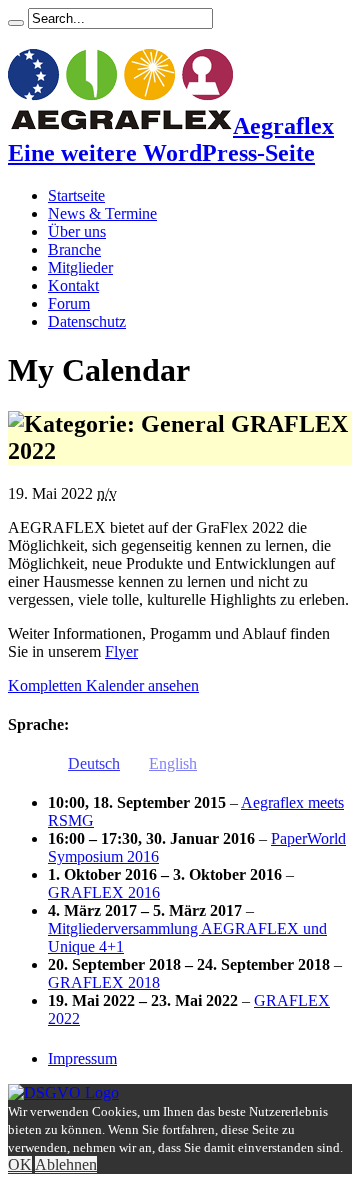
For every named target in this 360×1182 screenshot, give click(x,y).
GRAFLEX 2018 (104, 982)
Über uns (77, 231)
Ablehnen (66, 1164)
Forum (69, 303)
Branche (74, 249)
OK (20, 1164)
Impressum (82, 1058)
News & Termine (102, 213)
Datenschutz (87, 321)
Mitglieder (80, 267)
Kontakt (73, 285)
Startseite (76, 195)
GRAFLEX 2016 (104, 892)
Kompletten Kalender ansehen (103, 685)
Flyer (121, 651)
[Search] (16, 23)
